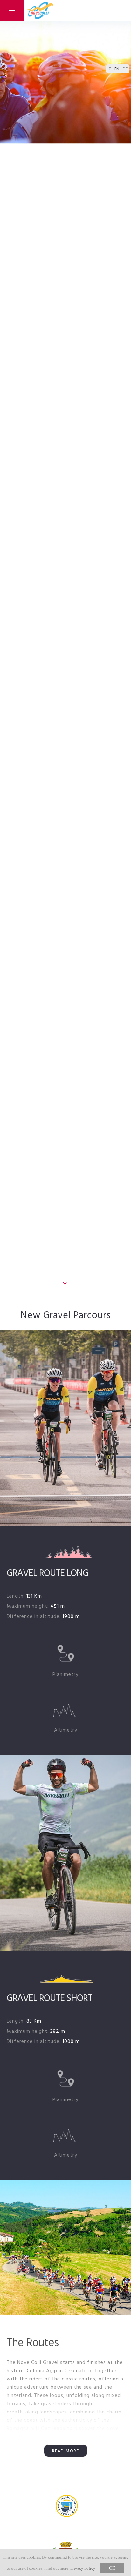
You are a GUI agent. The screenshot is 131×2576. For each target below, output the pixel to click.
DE (125, 69)
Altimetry (66, 1730)
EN (117, 69)
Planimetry (65, 1675)
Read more (66, 2451)
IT (110, 69)
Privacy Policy (83, 2568)
